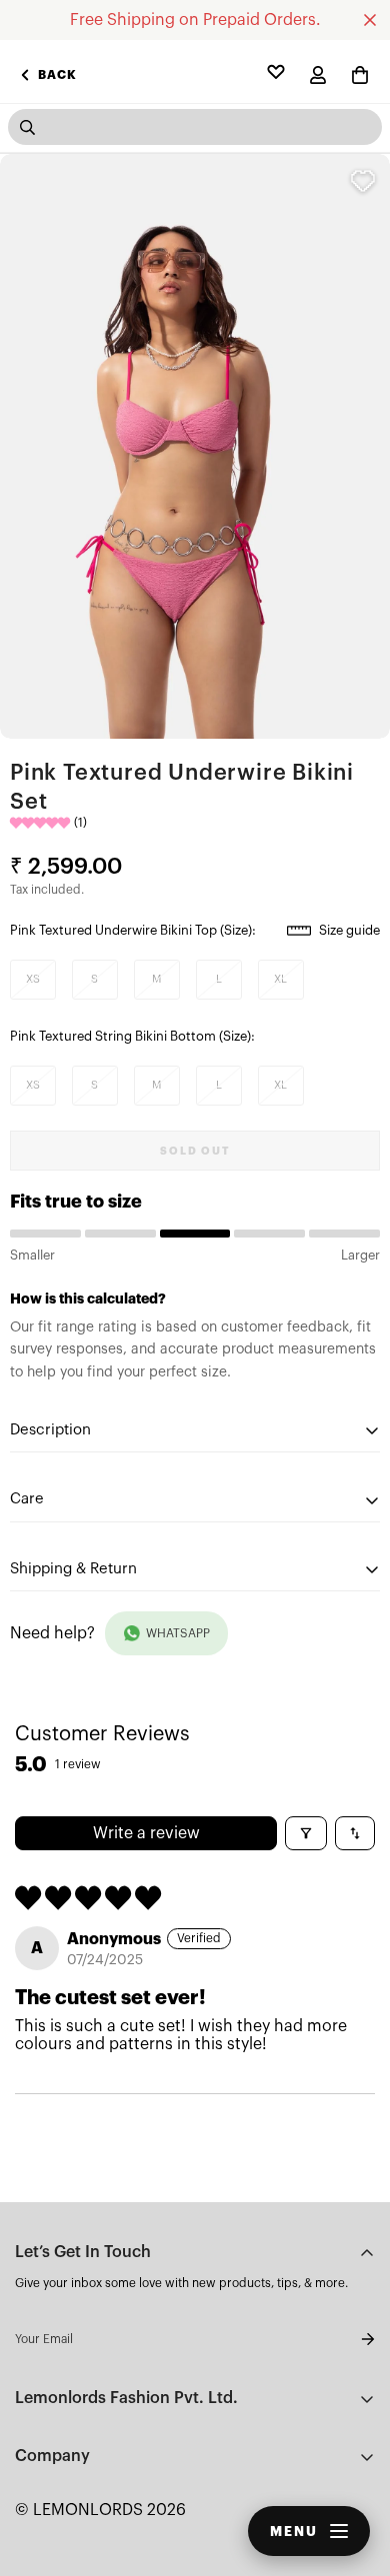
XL (281, 979)
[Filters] (306, 1833)
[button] (360, 75)
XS (33, 979)
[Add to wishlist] (363, 181)
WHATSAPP (178, 1633)
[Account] (318, 75)
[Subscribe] (352, 2339)
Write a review (146, 1833)
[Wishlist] (276, 75)
